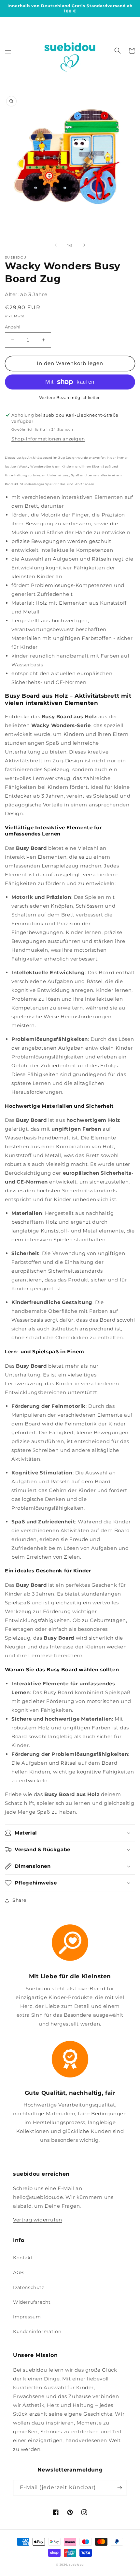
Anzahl (13, 327)
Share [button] (19, 1900)
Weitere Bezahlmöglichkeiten (70, 398)
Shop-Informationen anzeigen (48, 439)
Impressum (27, 2317)
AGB (19, 2272)
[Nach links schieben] (56, 245)
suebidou (77, 2565)
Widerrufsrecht (32, 2302)
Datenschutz (29, 2287)
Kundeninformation (37, 2331)
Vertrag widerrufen (38, 2220)
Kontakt (23, 2258)
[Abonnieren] (119, 2488)
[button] (8, 51)
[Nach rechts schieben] (84, 245)
